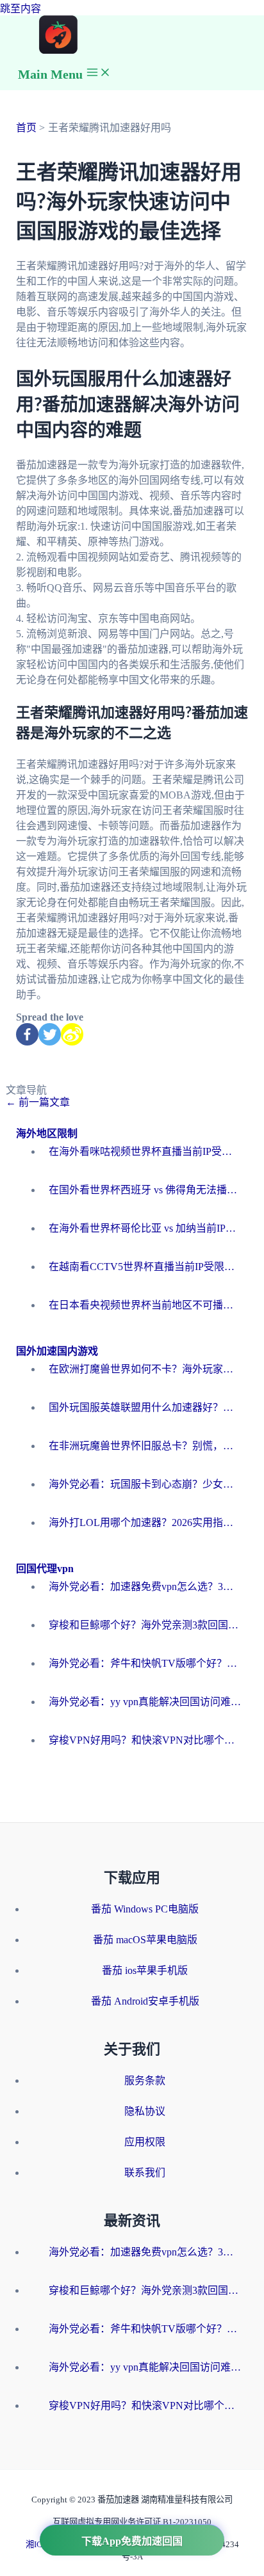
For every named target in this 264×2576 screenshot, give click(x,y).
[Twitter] (50, 1034)
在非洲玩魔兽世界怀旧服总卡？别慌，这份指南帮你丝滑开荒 (145, 1446)
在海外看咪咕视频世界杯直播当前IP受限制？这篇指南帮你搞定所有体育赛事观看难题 (145, 1151)
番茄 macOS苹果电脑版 (145, 1940)
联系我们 (145, 2173)
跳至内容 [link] (21, 9)
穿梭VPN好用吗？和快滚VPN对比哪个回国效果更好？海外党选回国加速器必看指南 (145, 1740)
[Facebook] (27, 1034)
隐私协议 (145, 2111)
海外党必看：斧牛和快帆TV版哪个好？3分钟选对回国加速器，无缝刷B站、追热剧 (145, 1663)
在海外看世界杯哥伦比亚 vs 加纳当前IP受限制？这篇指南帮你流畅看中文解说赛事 (145, 1228)
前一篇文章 (38, 1102)
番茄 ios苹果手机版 (145, 1970)
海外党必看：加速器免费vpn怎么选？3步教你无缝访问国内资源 (145, 1586)
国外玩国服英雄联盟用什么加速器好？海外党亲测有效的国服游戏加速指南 (145, 1407)
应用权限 (145, 2142)
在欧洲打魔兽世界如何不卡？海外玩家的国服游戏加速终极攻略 (145, 1369)
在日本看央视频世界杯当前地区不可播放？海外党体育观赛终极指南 (145, 1305)
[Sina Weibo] (72, 1034)
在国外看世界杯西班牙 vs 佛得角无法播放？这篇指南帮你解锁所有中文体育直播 (145, 1190)
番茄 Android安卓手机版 (145, 2001)
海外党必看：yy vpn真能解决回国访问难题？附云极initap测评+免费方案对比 (145, 1702)
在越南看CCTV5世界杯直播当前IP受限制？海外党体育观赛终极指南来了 (145, 1267)
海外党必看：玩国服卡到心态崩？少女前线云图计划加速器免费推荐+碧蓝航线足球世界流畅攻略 (145, 1484)
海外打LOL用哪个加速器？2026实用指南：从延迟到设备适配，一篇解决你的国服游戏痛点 (145, 1523)
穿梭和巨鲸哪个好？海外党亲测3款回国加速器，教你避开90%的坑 (145, 1625)
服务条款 (145, 2080)
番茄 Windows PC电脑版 (145, 1909)
